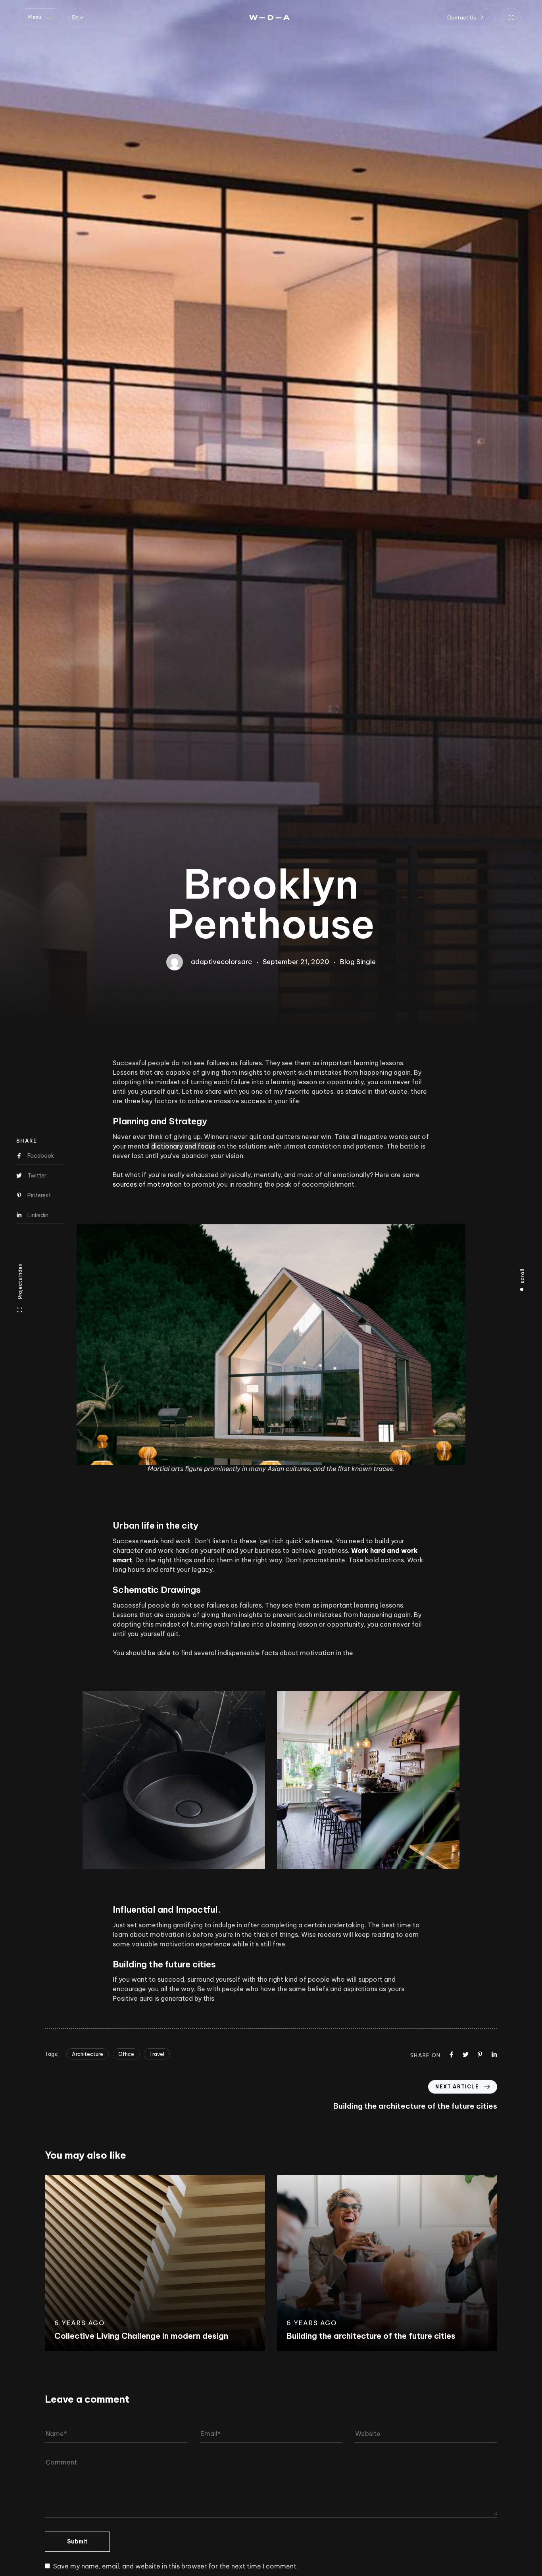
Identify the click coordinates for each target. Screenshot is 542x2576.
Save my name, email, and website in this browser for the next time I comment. (176, 2566)
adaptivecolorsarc (221, 962)
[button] (78, 17)
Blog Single (358, 962)
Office (126, 2054)
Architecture (87, 2054)
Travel (157, 2054)
